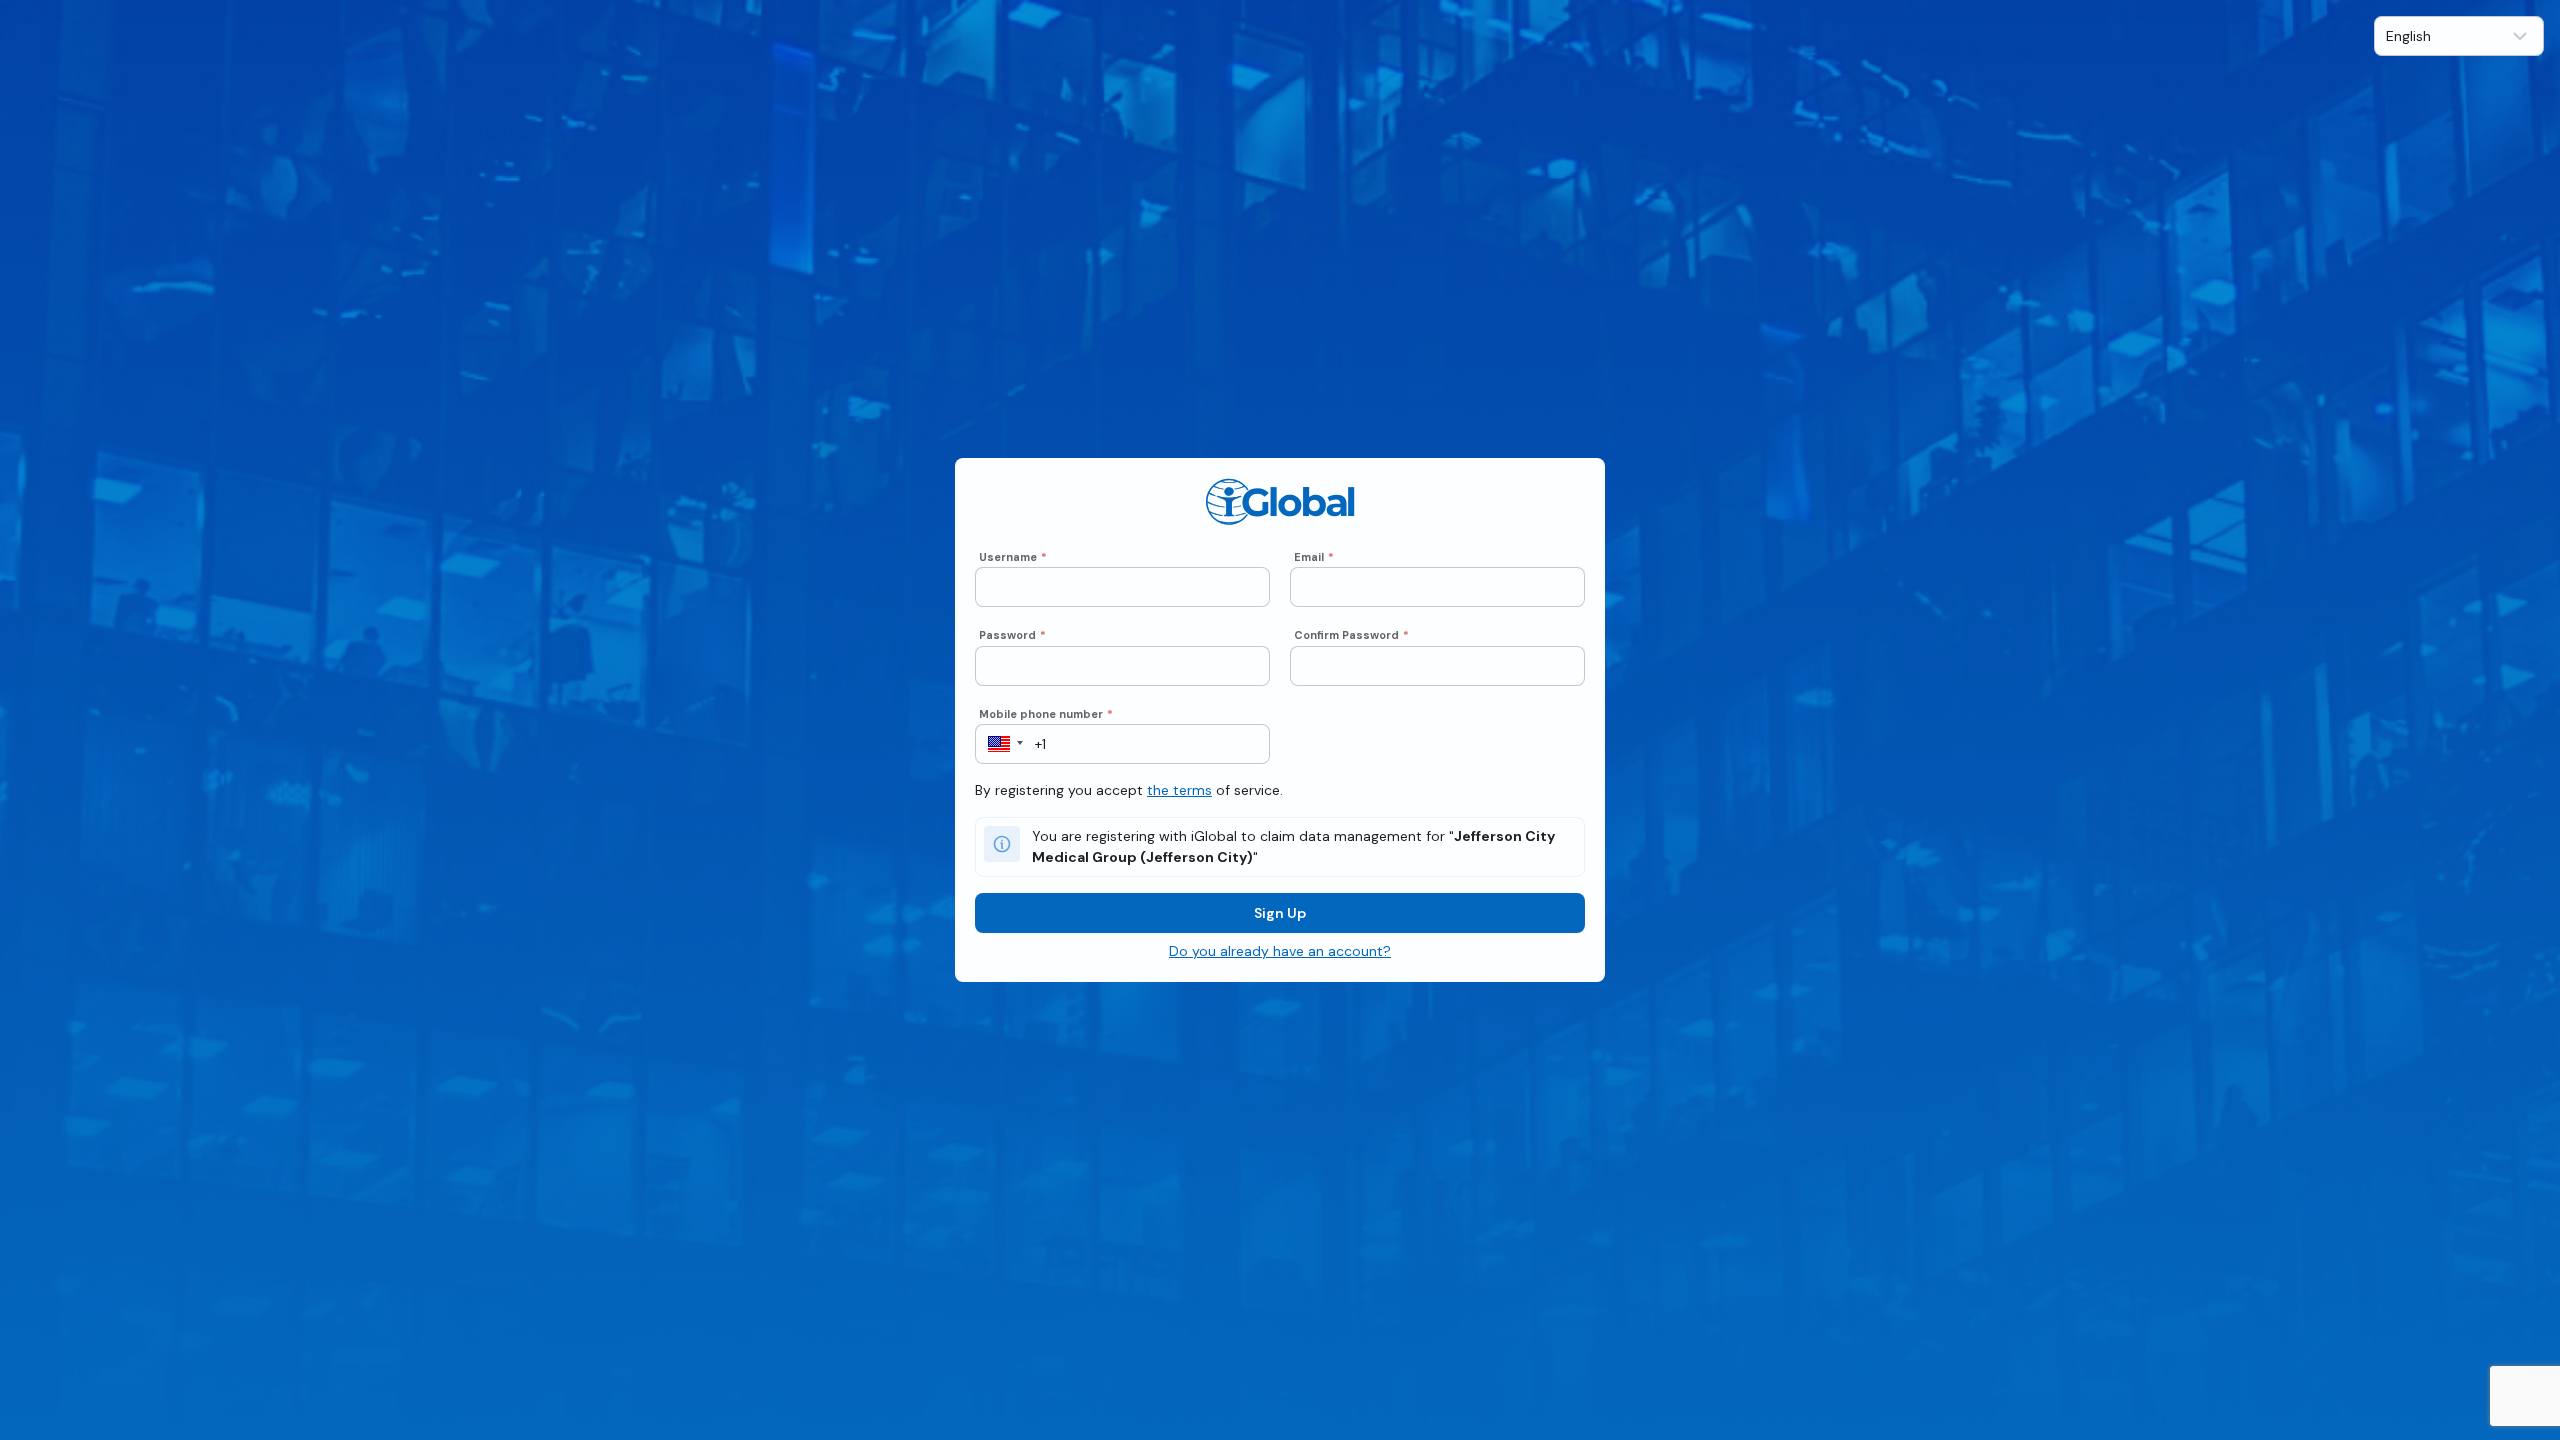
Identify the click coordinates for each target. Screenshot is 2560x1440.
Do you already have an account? (1280, 951)
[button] (999, 744)
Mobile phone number (1046, 714)
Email (1314, 557)
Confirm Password (1351, 635)
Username (1013, 557)
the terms (1179, 790)
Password (1012, 635)
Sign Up (1280, 913)
